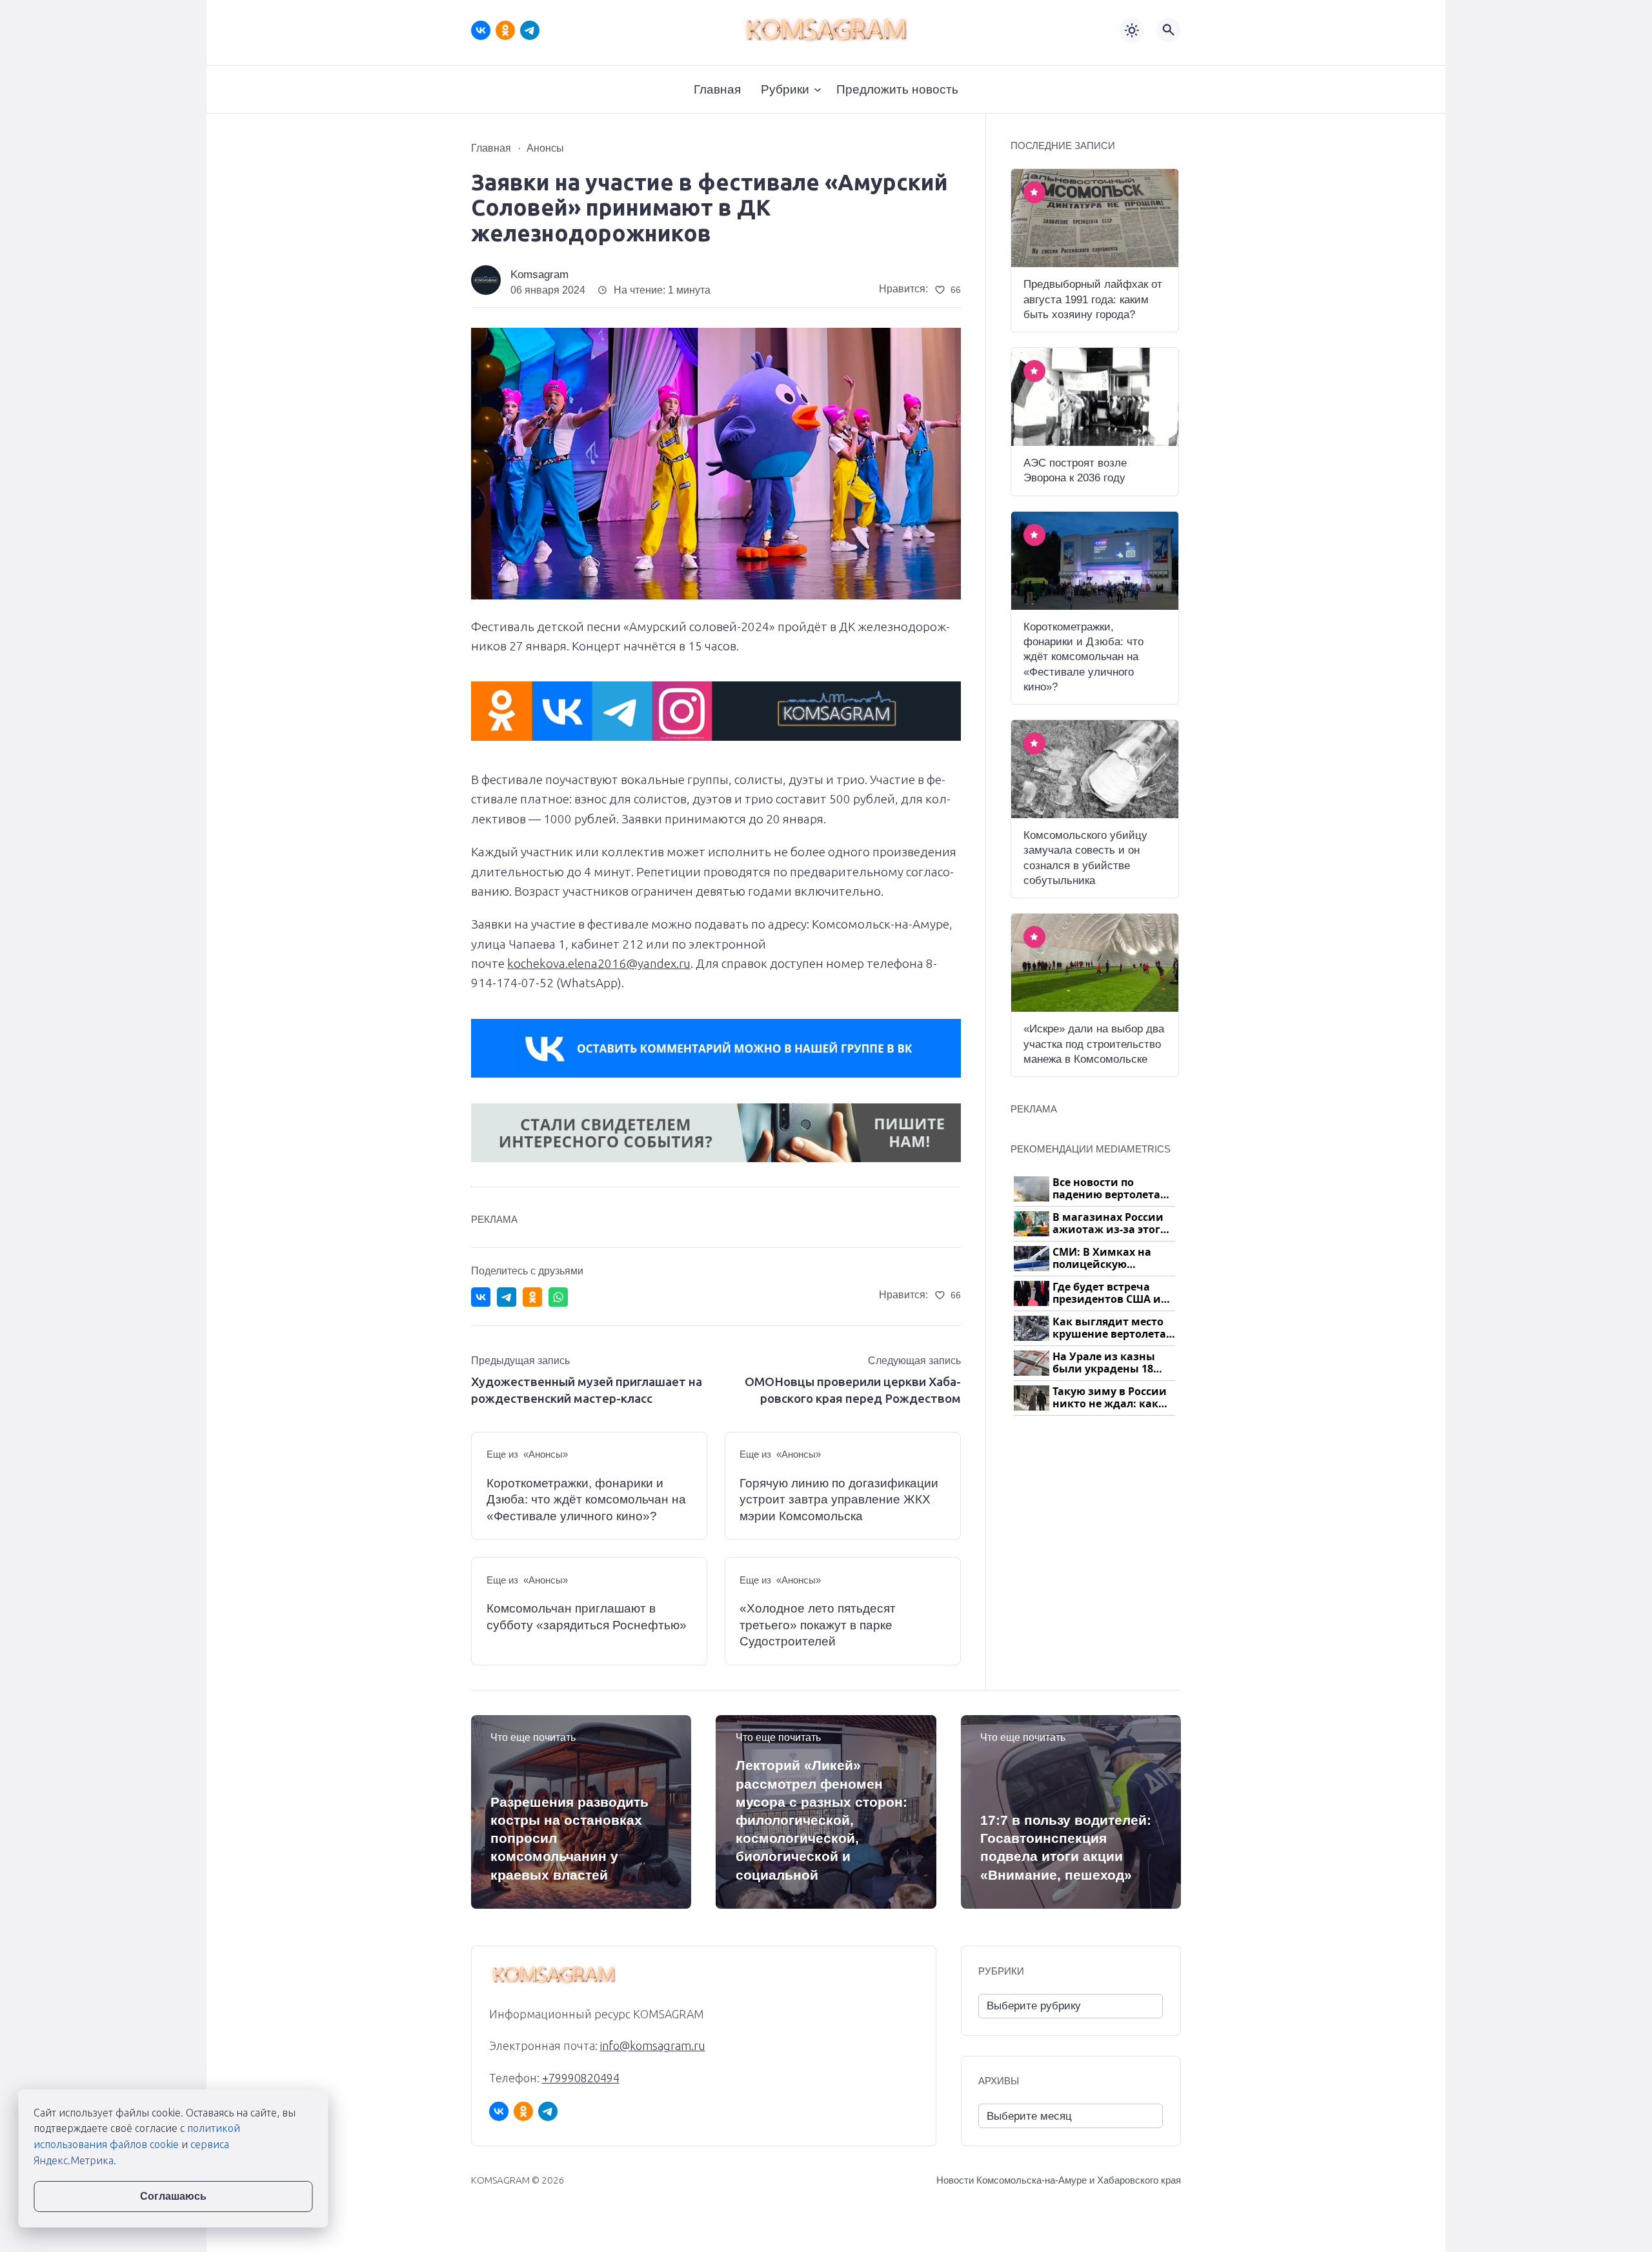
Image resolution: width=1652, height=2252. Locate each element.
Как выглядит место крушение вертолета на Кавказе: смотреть (1111, 1328)
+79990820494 (581, 2078)
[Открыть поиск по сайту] (1169, 30)
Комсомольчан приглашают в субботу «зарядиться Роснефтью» (587, 1617)
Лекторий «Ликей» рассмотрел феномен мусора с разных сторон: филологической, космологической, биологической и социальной (821, 1820)
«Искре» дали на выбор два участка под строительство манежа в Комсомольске (1094, 1044)
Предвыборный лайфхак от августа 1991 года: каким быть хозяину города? (1093, 299)
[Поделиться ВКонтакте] (481, 1297)
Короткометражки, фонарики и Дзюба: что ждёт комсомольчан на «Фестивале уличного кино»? (586, 1500)
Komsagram (539, 275)
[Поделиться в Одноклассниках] (532, 1297)
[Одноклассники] (505, 30)
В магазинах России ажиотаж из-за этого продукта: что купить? (1114, 1224)
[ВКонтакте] (481, 30)
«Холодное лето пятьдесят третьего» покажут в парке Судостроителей (818, 1625)
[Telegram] (530, 30)
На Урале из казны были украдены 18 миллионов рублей (1105, 1363)
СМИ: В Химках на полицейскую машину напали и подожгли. (1103, 1259)
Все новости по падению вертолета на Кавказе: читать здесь (1106, 1189)
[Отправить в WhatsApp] (558, 1297)
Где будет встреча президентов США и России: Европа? (1107, 1293)
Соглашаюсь (173, 2196)
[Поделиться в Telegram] (507, 1297)
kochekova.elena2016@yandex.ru (599, 963)
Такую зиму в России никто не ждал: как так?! (1110, 1398)
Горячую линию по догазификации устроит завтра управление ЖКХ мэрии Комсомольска (839, 1500)
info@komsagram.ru (653, 2046)
